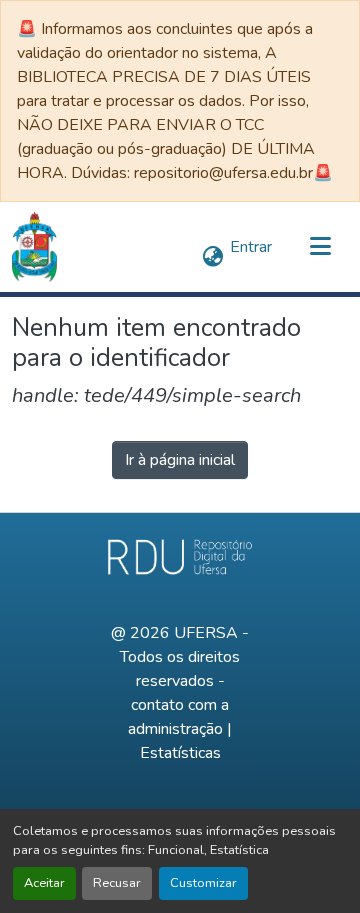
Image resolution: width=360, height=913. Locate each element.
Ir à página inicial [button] (180, 460)
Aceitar (44, 883)
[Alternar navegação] (320, 247)
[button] (34, 247)
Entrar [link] (251, 247)
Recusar (117, 883)
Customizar (203, 883)
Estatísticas (180, 753)
